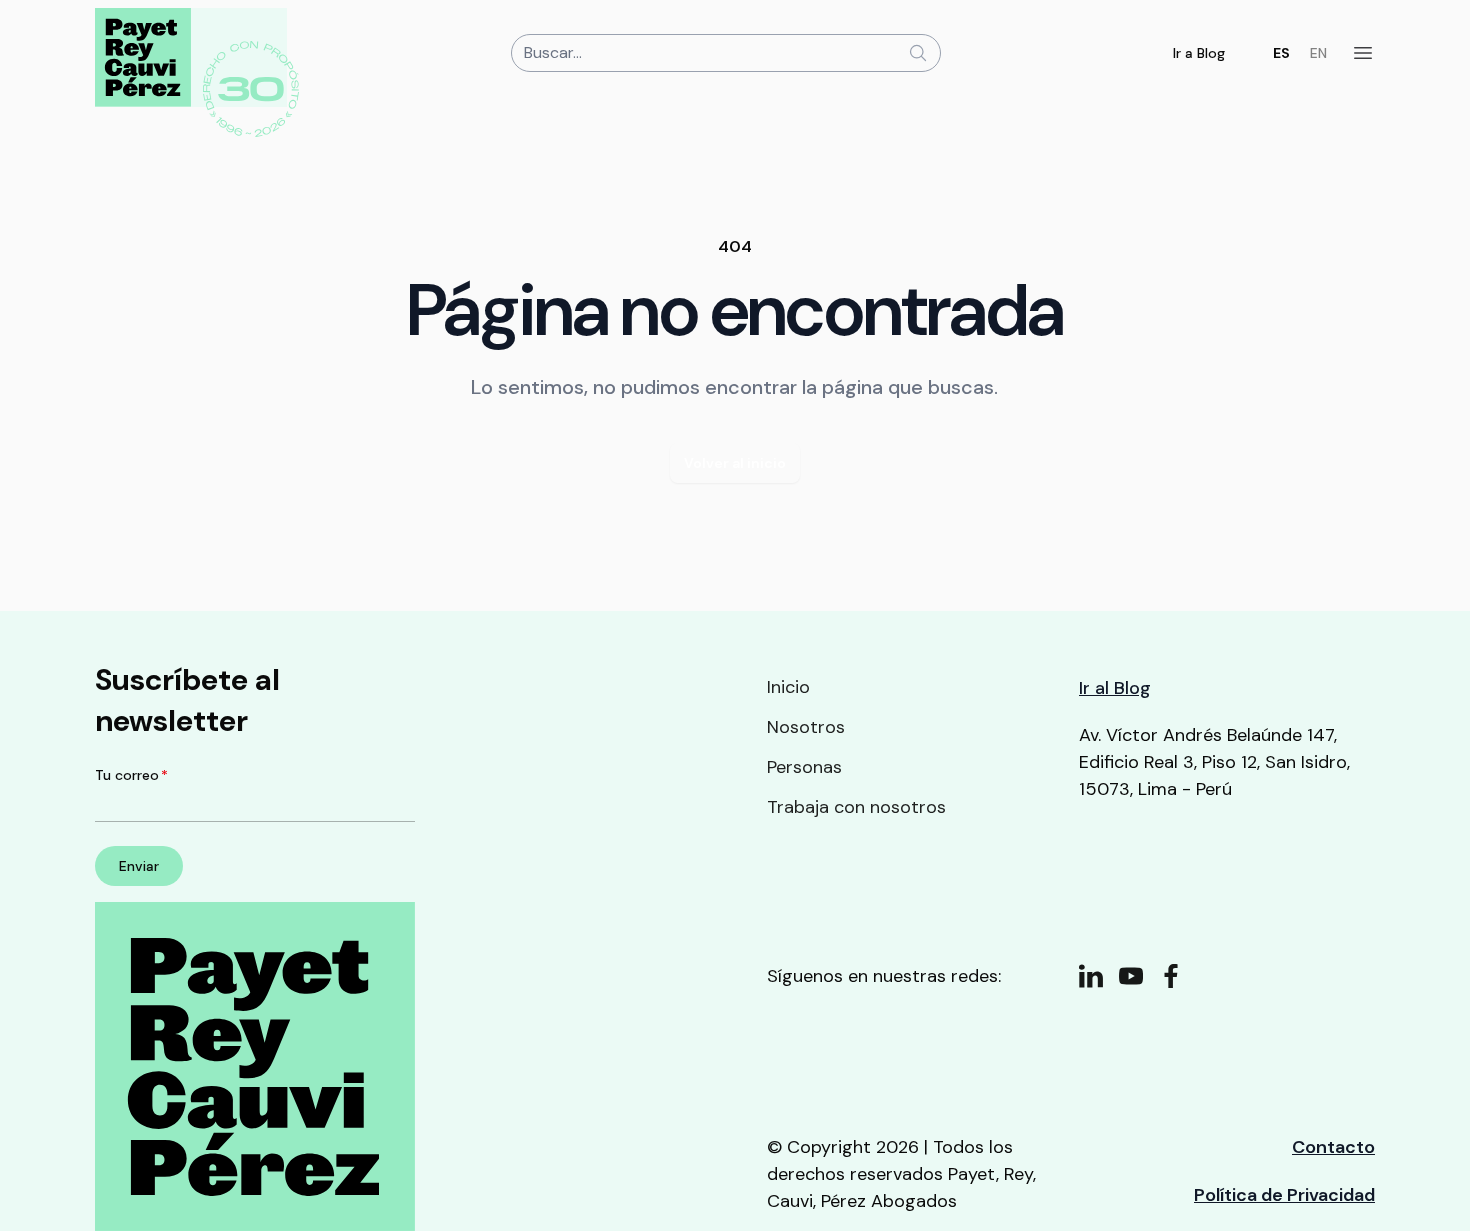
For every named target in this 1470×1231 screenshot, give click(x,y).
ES (1281, 53)
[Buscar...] (918, 53)
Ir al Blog (1115, 688)
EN (1318, 53)
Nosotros (806, 727)
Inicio (788, 687)
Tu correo (131, 775)
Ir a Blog (1199, 53)
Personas (804, 767)
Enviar (139, 866)
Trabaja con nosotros (856, 807)
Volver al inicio (735, 463)
